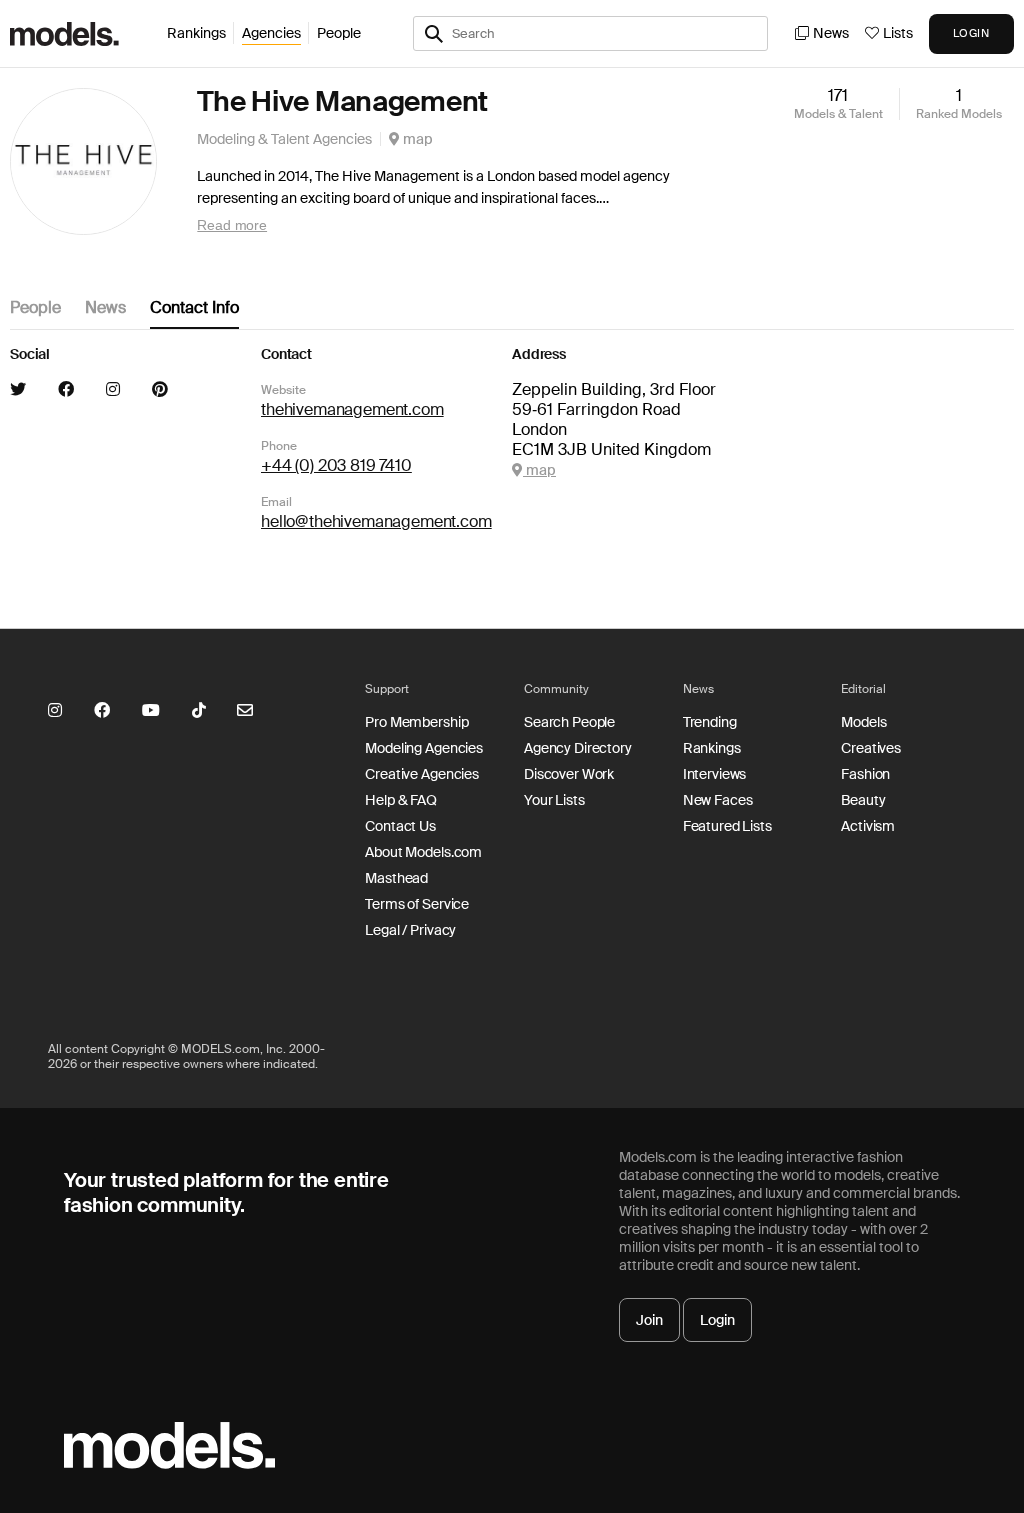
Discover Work (569, 774)
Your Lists (554, 800)
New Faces (718, 800)
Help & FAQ (401, 800)
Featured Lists (727, 826)
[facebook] (66, 389)
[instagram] (113, 389)
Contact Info (194, 307)
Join (649, 1320)
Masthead (396, 878)
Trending (710, 722)
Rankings (196, 33)
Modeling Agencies (424, 748)
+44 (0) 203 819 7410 (336, 465)
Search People (569, 722)
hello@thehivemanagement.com (376, 521)
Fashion (865, 774)
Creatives (871, 748)
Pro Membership (416, 722)
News (831, 33)
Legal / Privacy (410, 930)
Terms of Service (417, 904)
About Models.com (423, 852)
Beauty (863, 800)
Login (717, 1320)
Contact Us (400, 826)
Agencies (271, 33)
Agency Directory (578, 748)
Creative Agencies (422, 774)
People (339, 33)
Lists (898, 33)
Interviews (715, 774)
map (416, 139)
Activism (868, 826)
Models (863, 722)
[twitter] (18, 389)
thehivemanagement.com (352, 409)
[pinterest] (160, 389)
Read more (232, 225)
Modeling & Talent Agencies (284, 139)
